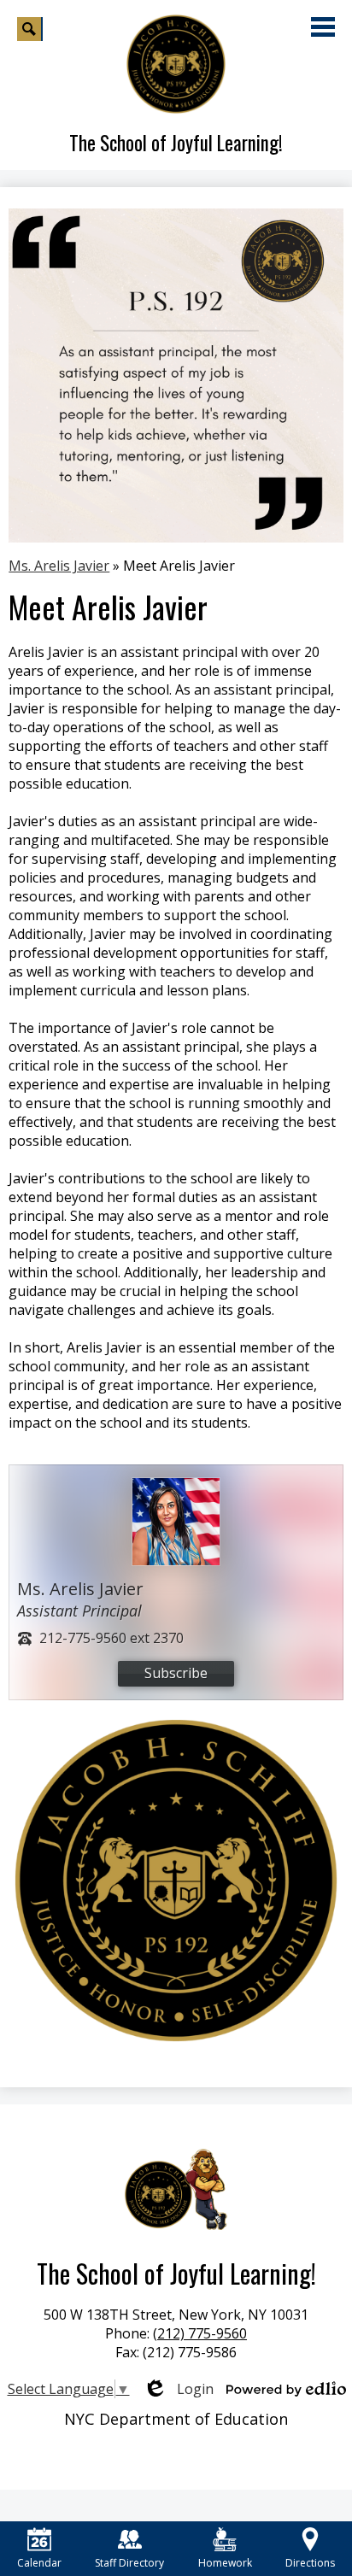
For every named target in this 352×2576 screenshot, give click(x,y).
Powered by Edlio (286, 2389)
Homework (225, 2563)
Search (30, 29)
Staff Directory (129, 2563)
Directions (310, 2563)
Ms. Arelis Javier (59, 566)
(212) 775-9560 (200, 2333)
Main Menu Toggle (323, 27)
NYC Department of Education (176, 2419)
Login (178, 2389)
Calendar (39, 2563)
